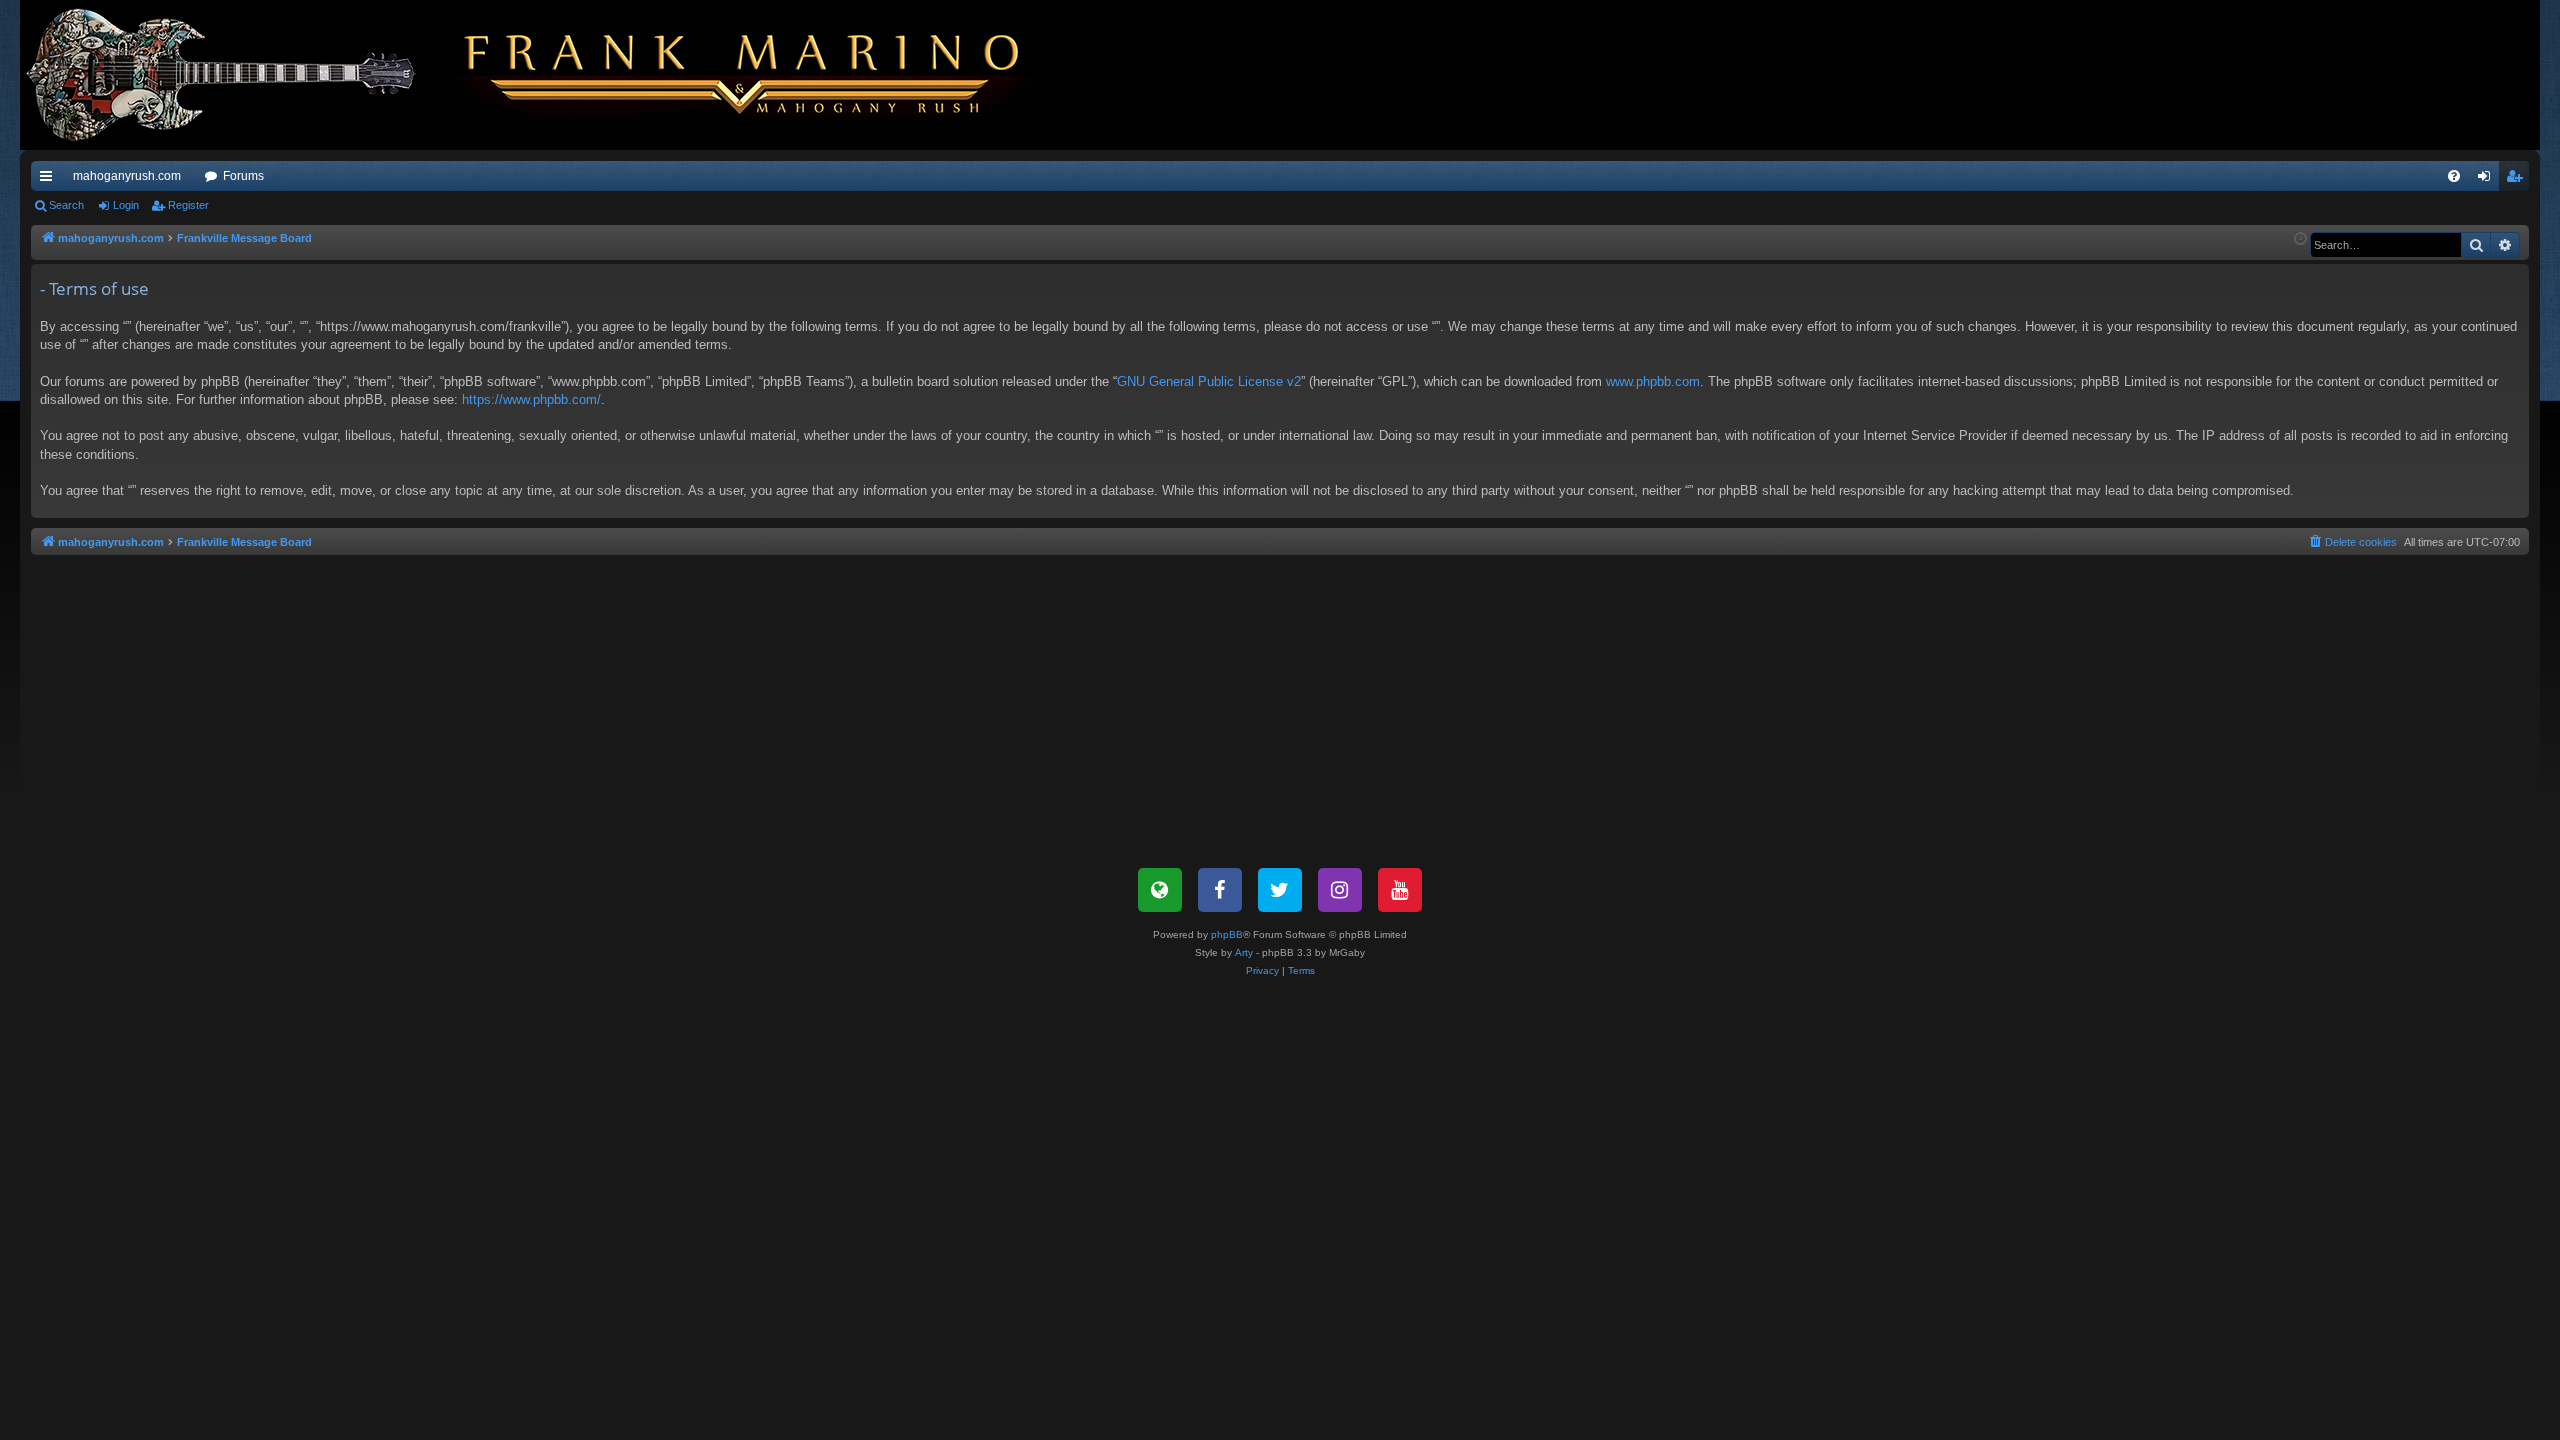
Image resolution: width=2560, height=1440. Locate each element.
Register (188, 205)
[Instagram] (1340, 890)
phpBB (1227, 934)
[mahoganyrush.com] (542, 75)
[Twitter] (1280, 890)
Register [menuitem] (2518, 180)
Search (66, 205)
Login (126, 205)
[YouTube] (1400, 890)
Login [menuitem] (2488, 180)
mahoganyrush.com (127, 176)
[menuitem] (2454, 176)
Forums (243, 176)
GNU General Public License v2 (1209, 381)
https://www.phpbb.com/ (531, 399)
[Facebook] (1220, 890)
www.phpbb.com (1653, 381)
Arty (1244, 952)
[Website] (1160, 890)
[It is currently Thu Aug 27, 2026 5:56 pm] (2300, 239)
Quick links (50, 180)
